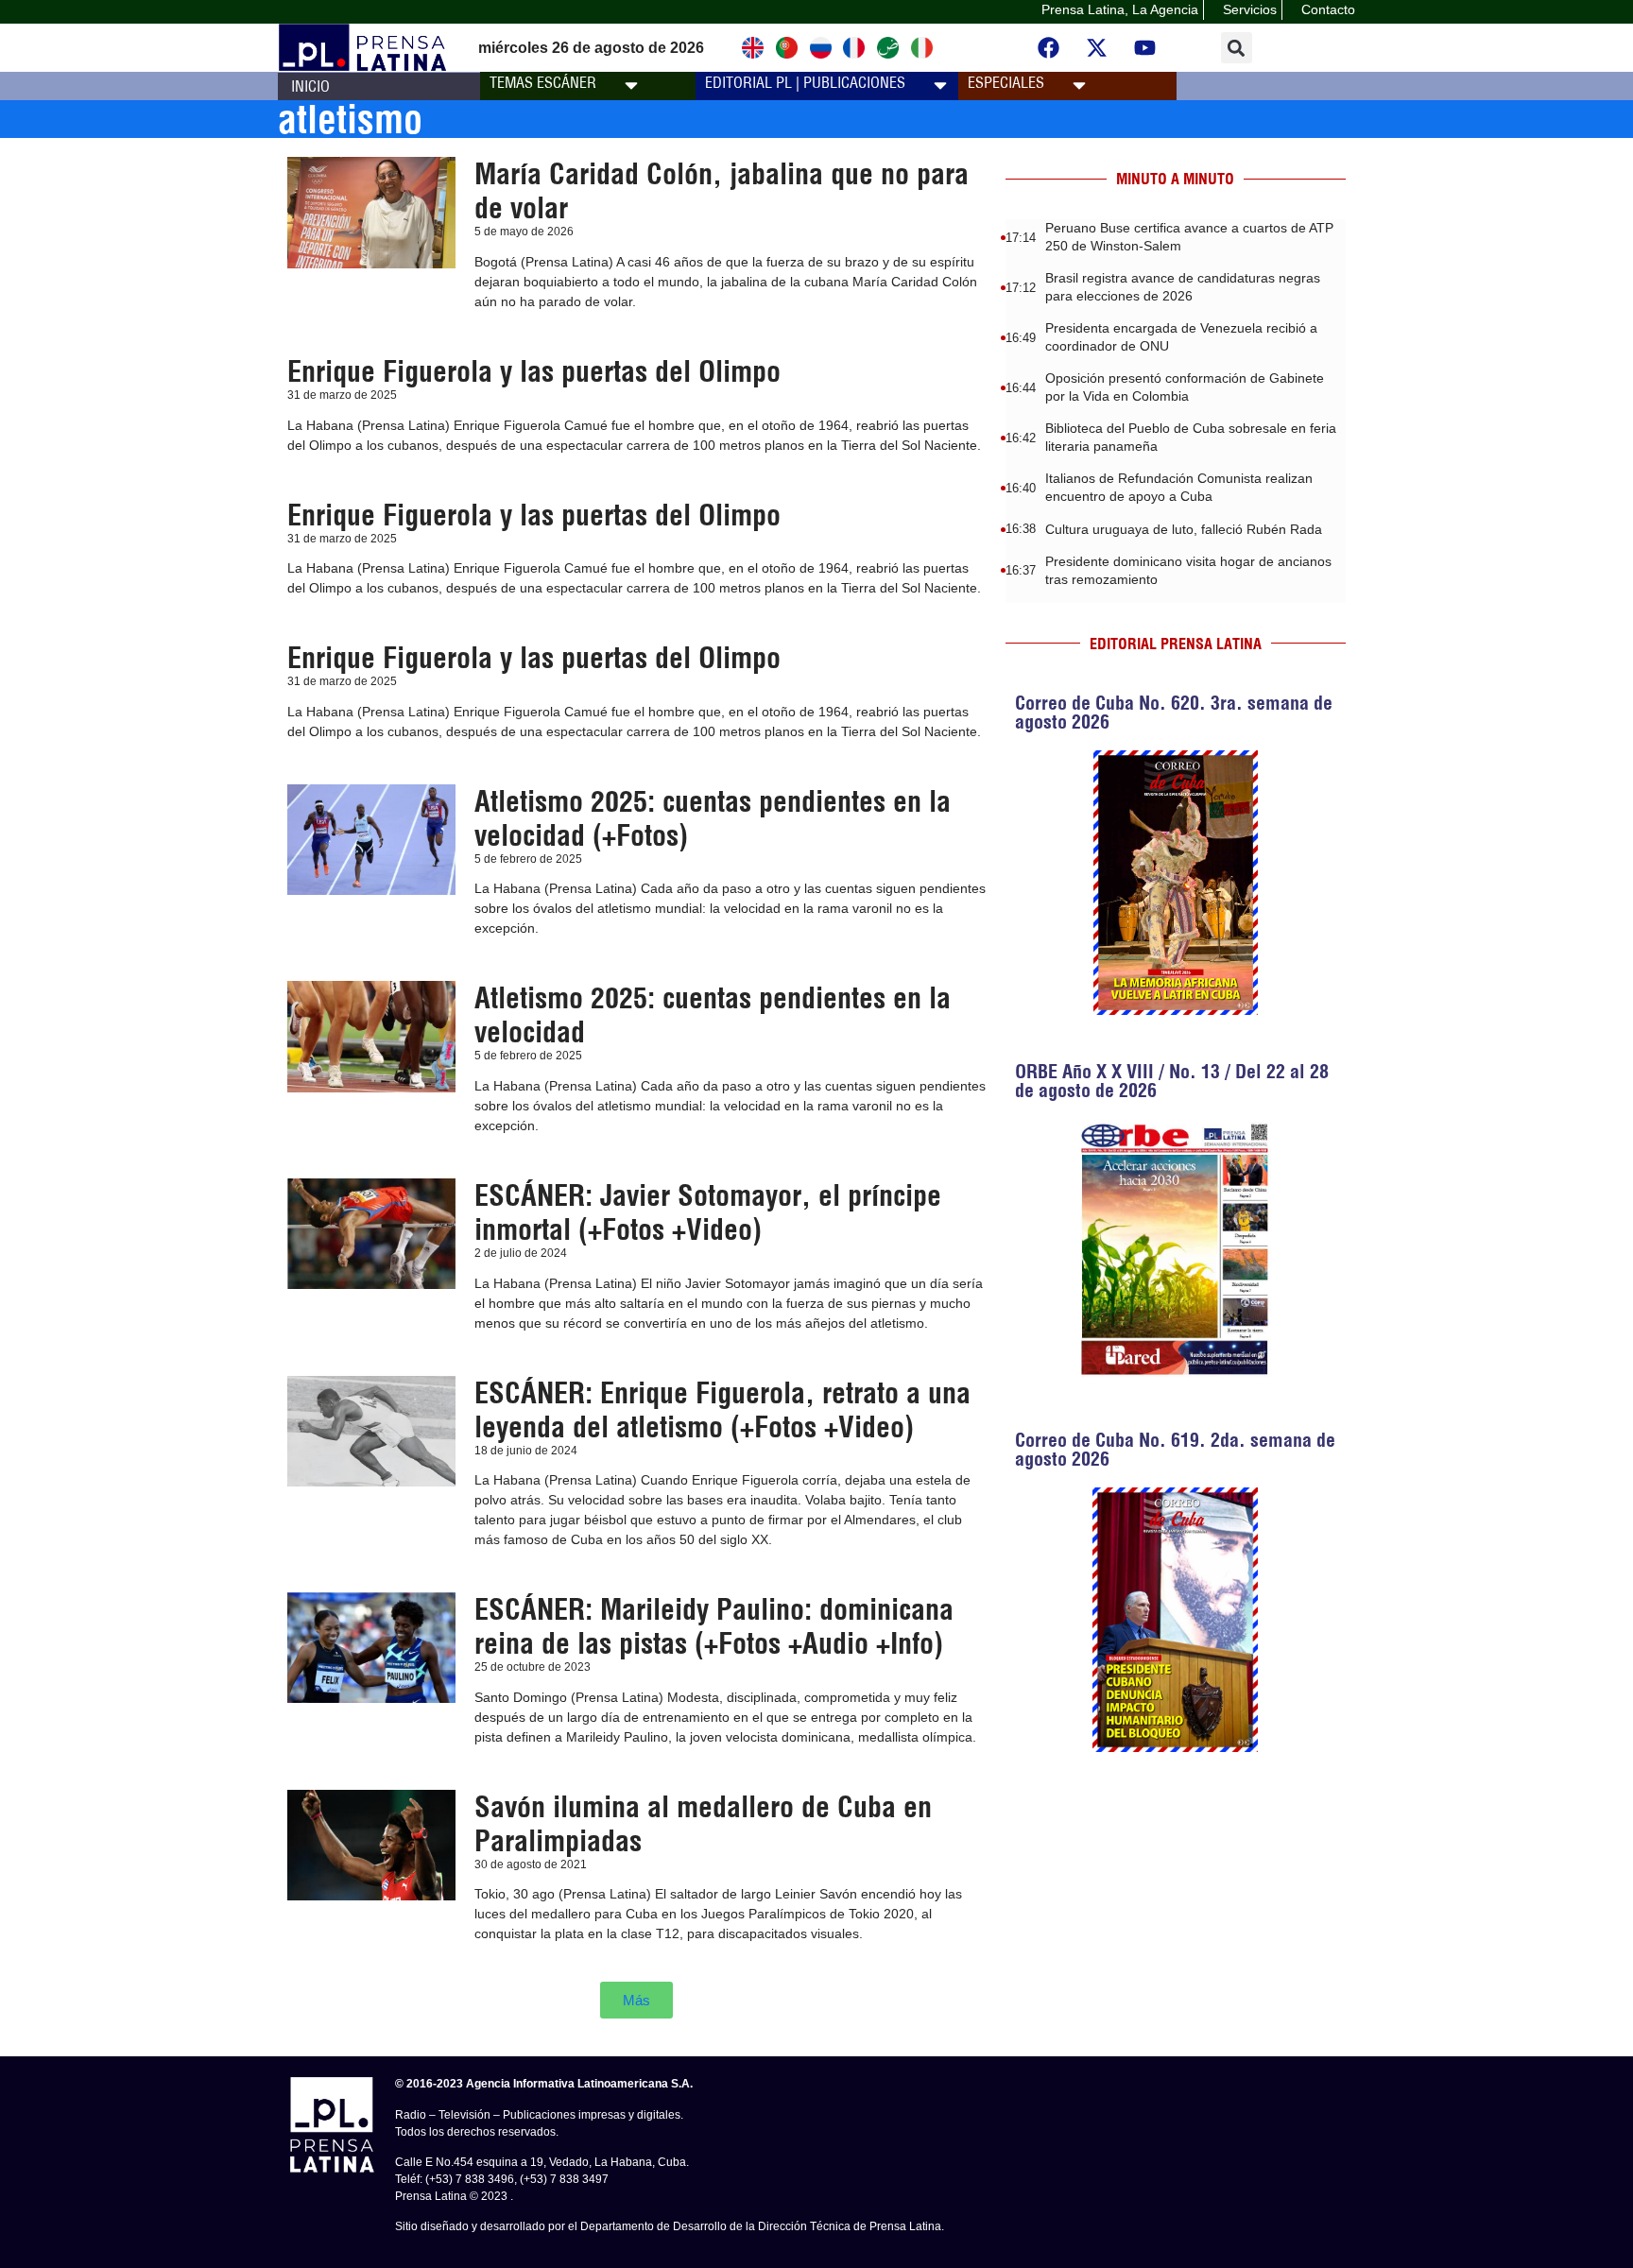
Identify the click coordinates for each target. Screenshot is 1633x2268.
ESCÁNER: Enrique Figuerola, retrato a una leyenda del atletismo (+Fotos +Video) (722, 1410)
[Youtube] (1145, 48)
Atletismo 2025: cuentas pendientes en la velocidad (713, 1015)
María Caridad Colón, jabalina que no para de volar (722, 191)
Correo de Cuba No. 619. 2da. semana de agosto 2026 (1175, 1449)
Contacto (1328, 9)
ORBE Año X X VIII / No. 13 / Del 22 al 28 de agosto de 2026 (1172, 1081)
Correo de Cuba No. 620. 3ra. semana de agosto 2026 (1174, 712)
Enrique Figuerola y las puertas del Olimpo (534, 371)
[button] (1237, 48)
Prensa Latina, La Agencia (1120, 9)
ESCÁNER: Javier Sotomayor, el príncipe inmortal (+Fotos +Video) (708, 1212)
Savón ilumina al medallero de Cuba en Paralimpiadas (703, 1824)
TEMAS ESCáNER (543, 82)
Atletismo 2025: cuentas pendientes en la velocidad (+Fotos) (713, 818)
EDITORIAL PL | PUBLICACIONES (805, 82)
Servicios (1250, 9)
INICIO (310, 86)
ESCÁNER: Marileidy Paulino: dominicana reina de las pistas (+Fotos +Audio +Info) (714, 1626)
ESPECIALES (1006, 82)
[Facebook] (1049, 48)
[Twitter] (1097, 48)
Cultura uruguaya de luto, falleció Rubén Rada (1184, 529)
